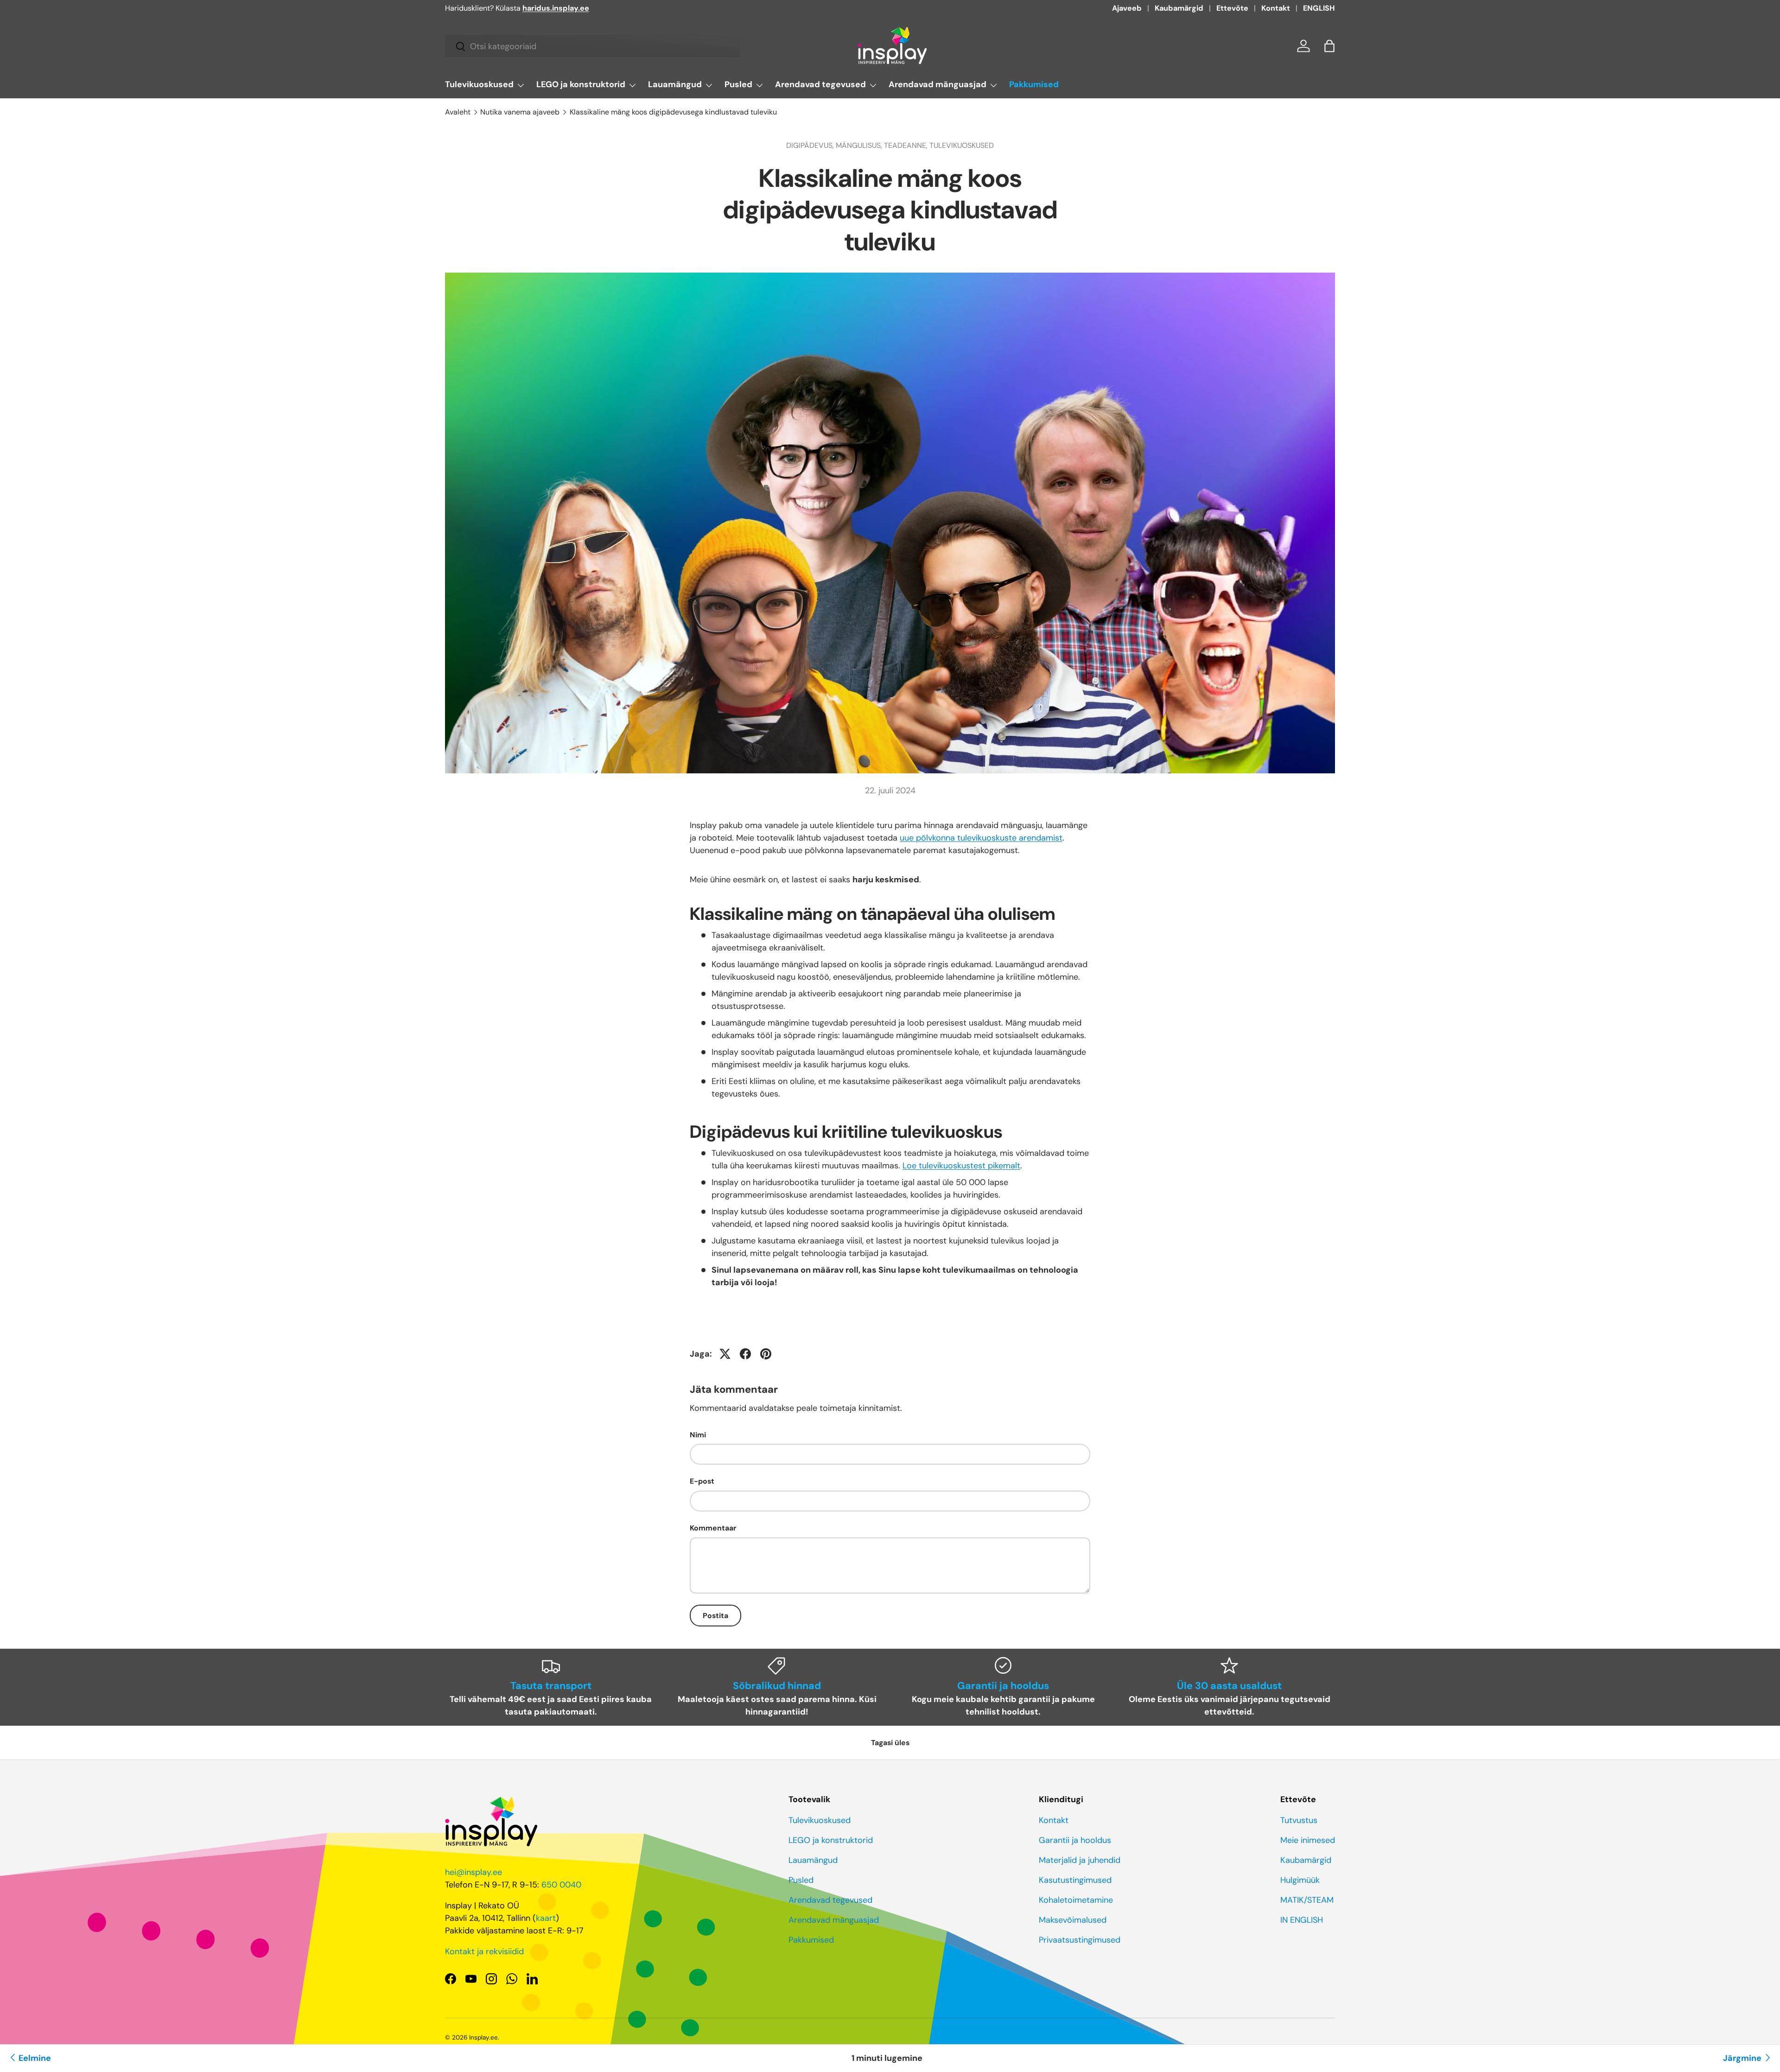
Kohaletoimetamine (1076, 1900)
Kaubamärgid (1179, 8)
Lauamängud (675, 84)
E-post (702, 1481)
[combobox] (593, 46)
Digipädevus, (811, 145)
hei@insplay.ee (474, 1872)
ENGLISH (1319, 8)
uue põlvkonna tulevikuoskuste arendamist (981, 838)
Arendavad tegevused (820, 84)
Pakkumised (1034, 84)
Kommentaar (713, 1528)
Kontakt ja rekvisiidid (484, 1951)
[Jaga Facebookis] (745, 1354)
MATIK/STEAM (1307, 1900)
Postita (715, 1616)
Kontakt (1276, 8)
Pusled (738, 84)
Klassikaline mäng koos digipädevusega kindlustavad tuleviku (673, 112)
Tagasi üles (890, 1743)
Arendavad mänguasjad (938, 84)
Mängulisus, (860, 145)
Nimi (698, 1435)
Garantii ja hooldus (1075, 1840)
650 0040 (561, 1885)
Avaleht (458, 112)
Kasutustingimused (1075, 1880)
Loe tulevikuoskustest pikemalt (961, 1166)
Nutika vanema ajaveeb (520, 112)
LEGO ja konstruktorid (581, 84)
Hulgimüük (1300, 1880)
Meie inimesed (1308, 1840)
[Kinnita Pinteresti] (766, 1354)
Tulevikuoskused (479, 84)
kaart (546, 1918)
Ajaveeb (1127, 8)
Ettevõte (1232, 8)
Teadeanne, (907, 145)
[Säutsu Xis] (725, 1354)
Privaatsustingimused (1080, 1940)
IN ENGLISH (1302, 1920)
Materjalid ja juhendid (1080, 1860)
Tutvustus (1299, 1820)
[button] (1329, 46)
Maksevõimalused (1073, 1920)
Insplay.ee (483, 2037)
